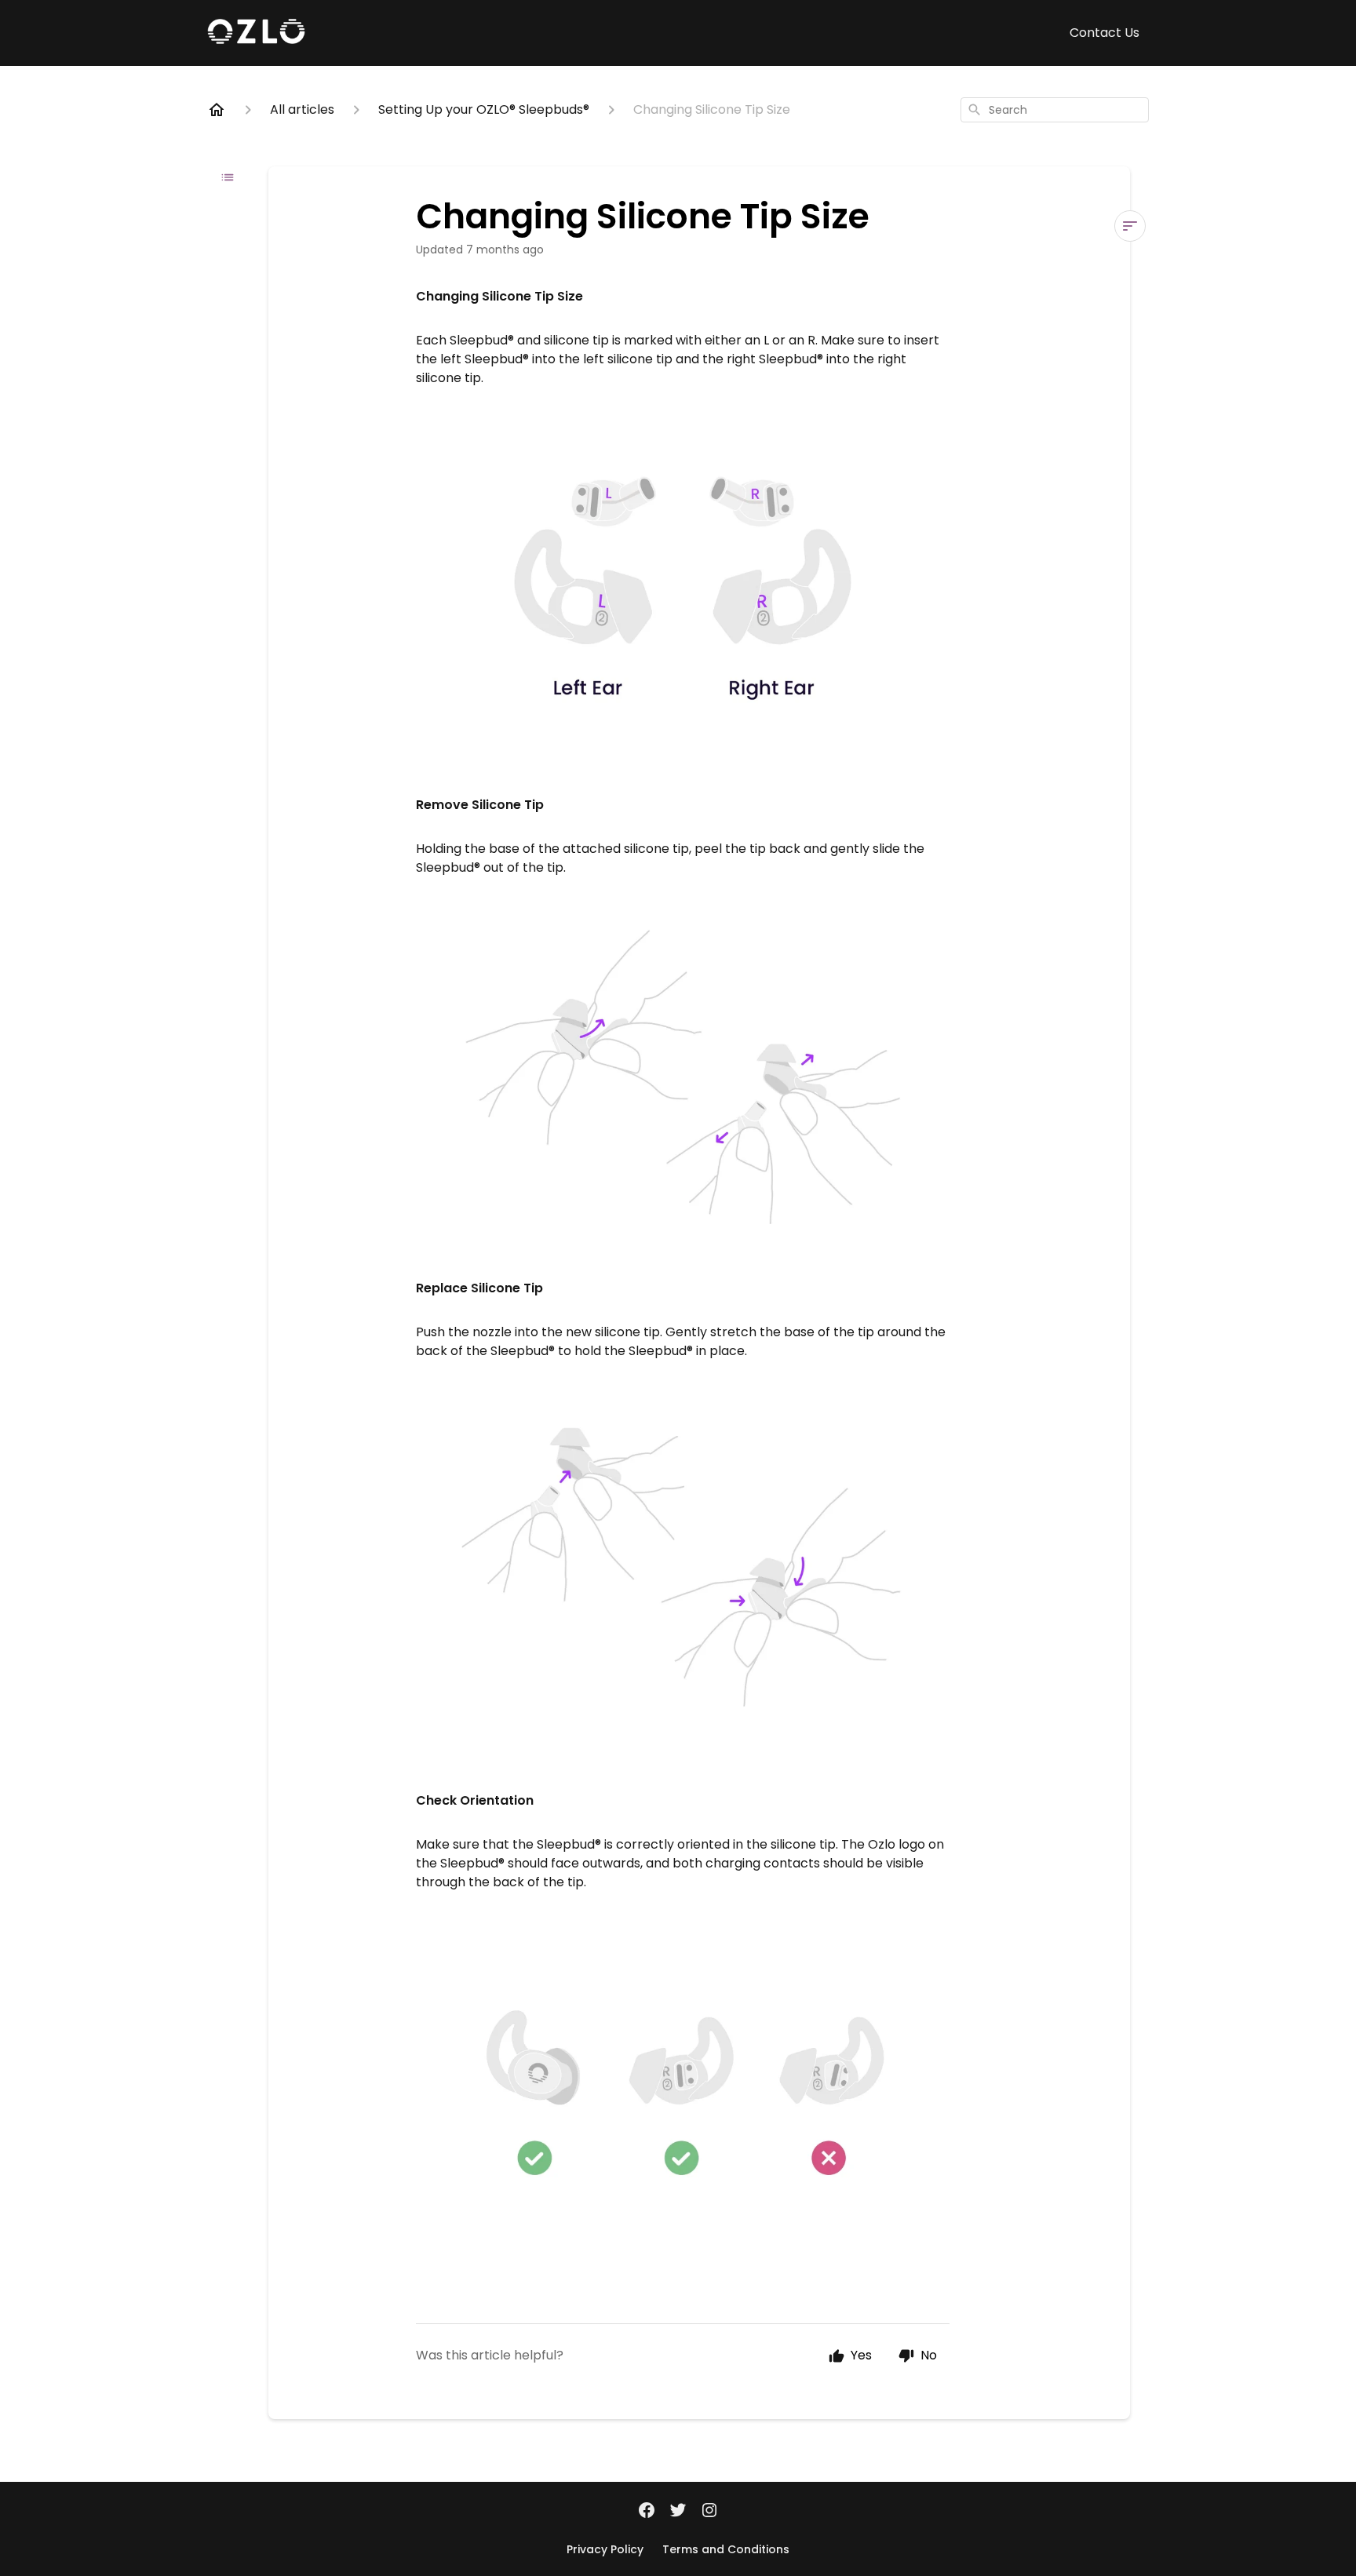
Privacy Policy (605, 2549)
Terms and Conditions (726, 2549)
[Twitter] (678, 2512)
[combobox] (1055, 110)
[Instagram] (709, 2512)
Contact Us (1104, 33)
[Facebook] (647, 2512)
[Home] (217, 110)
